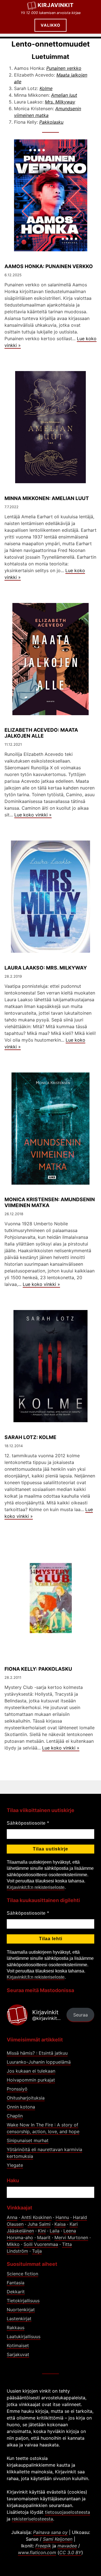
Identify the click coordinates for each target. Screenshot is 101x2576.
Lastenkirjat (19, 2319)
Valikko (50, 25)
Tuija (37, 2251)
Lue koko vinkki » (33, 815)
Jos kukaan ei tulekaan (31, 2071)
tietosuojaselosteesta (67, 2512)
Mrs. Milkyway (60, 102)
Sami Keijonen (58, 2539)
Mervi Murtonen (71, 2237)
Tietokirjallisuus (23, 2301)
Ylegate (15, 2165)
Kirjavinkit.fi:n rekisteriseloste (36, 1887)
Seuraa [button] (81, 2015)
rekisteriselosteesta (32, 2519)
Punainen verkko (64, 68)
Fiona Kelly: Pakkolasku (38, 1669)
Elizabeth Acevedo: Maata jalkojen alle (41, 733)
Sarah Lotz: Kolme (30, 1437)
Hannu (62, 2217)
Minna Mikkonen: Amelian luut (47, 498)
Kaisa (60, 2224)
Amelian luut (64, 95)
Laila (55, 2231)
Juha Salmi (39, 2224)
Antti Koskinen (36, 2217)
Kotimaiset (18, 2345)
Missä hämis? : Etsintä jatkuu (37, 2053)
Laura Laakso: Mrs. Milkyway (46, 968)
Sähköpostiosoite (28, 1823)
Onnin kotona (21, 2107)
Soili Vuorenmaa (41, 2244)
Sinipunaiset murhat (28, 2140)
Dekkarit (16, 2292)
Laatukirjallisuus (24, 2336)
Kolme (46, 88)
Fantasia (16, 2283)
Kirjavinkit (56, 5)
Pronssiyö (17, 2089)
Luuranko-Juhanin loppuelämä (39, 2062)
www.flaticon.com (37, 2552)
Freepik (43, 2546)
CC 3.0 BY (70, 2552)
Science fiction (22, 2274)
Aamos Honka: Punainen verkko (49, 266)
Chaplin (15, 2116)
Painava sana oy (50, 2532)
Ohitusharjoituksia (26, 2098)
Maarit (44, 2237)
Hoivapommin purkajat (31, 2080)
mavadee (67, 2546)
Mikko (13, 2244)
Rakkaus (16, 2328)
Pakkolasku (51, 122)
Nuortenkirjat (21, 2310)
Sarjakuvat (18, 2354)
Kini (42, 2231)
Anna (12, 2217)
